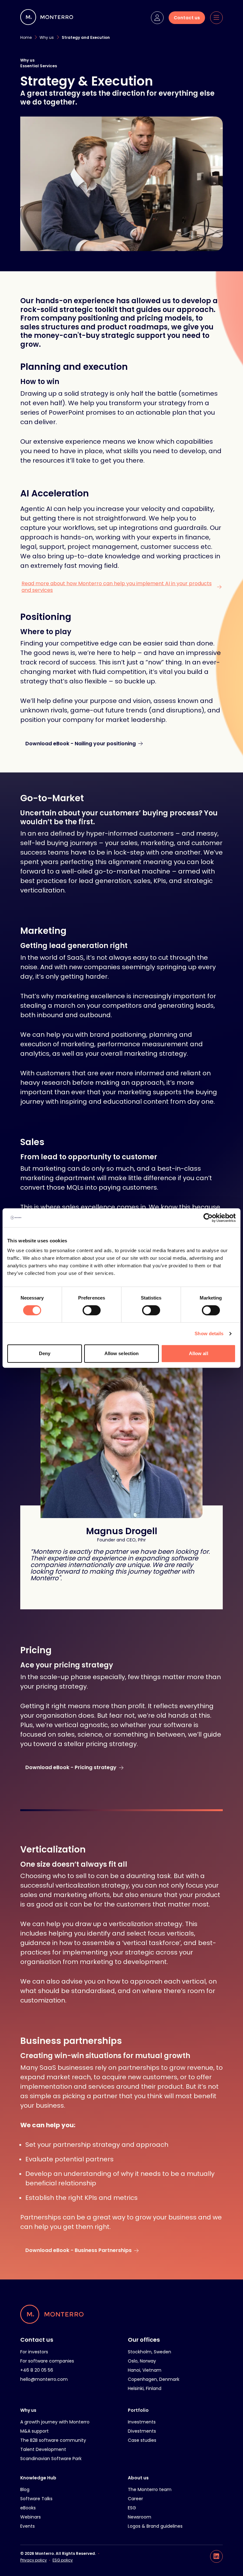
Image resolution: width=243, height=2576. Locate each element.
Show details (209, 1333)
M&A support (34, 2431)
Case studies (142, 2440)
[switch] (92, 1310)
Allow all (199, 1353)
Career (135, 2499)
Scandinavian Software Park (51, 2459)
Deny (45, 1353)
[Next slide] (127, 1597)
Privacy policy (34, 2560)
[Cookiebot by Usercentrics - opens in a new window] (208, 1218)
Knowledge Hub (38, 2478)
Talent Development (43, 2449)
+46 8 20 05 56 (37, 2370)
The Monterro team (150, 2489)
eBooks (28, 2508)
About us (138, 2478)
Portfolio (138, 2410)
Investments (142, 2422)
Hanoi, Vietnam (145, 2370)
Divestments (142, 2431)
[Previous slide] (116, 1597)
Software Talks (36, 2499)
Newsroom (140, 2517)
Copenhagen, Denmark (154, 2379)
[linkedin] (216, 2556)
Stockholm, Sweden (150, 2352)
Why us (28, 2410)
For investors (34, 2352)
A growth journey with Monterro (55, 2422)
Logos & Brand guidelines (155, 2526)
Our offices (144, 2340)
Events (28, 2526)
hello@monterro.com (44, 2379)
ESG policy (63, 2560)
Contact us (37, 2340)
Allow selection (122, 1353)
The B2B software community (53, 2440)
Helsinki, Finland (145, 2388)
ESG (132, 2508)
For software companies (47, 2361)
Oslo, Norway (142, 2361)
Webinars (31, 2517)
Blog (25, 2489)
